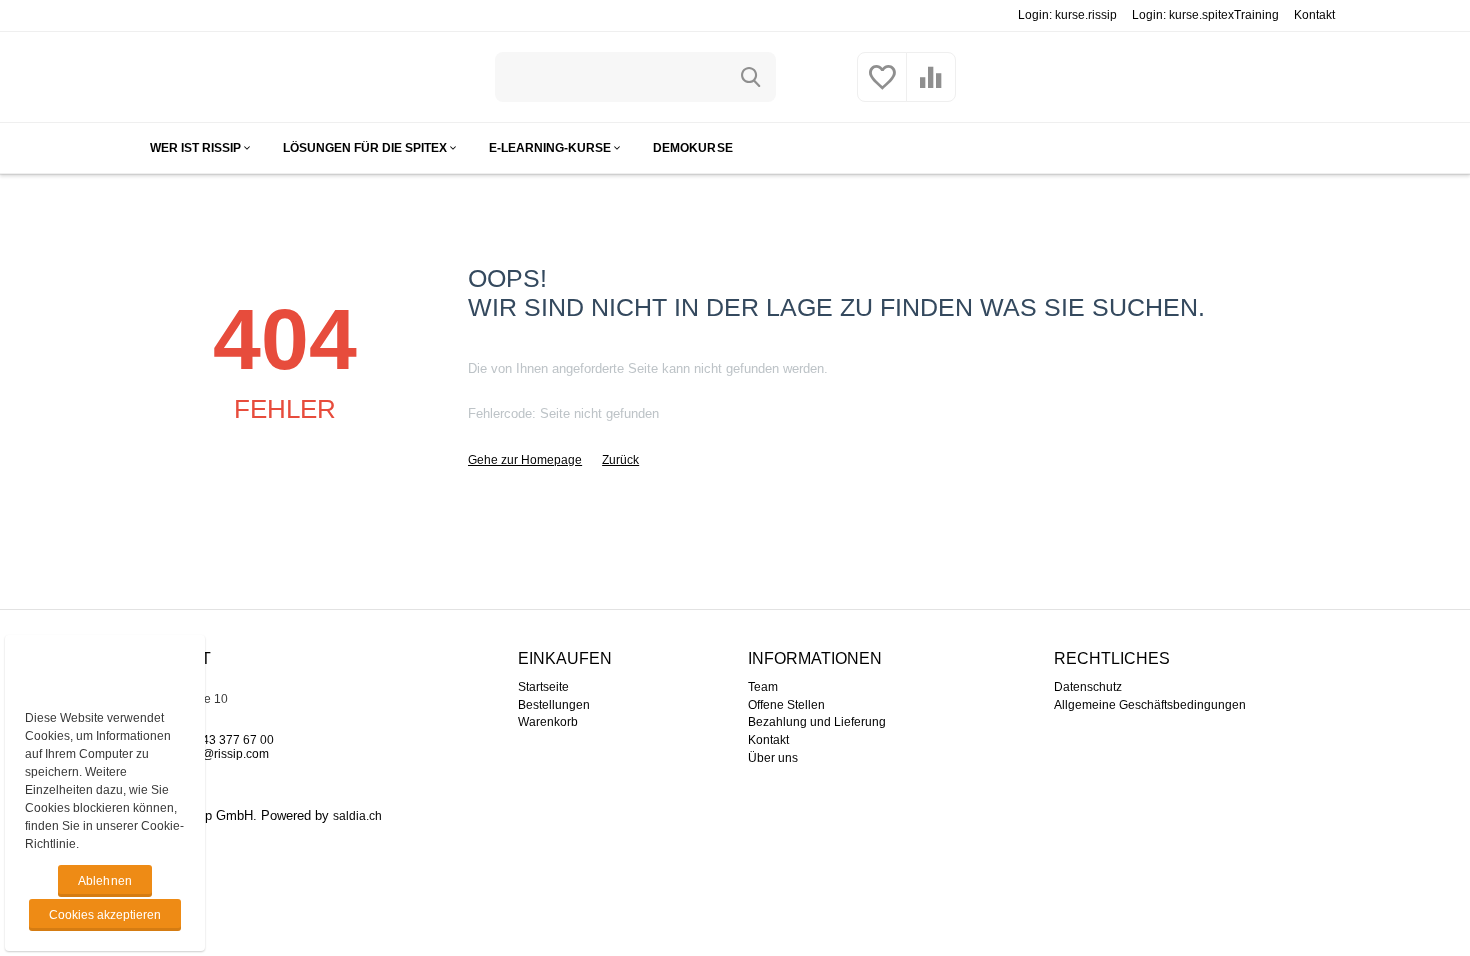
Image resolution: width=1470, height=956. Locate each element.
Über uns (773, 758)
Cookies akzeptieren (105, 915)
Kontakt (1314, 15)
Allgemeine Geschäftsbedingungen (1150, 705)
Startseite (543, 687)
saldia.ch (357, 816)
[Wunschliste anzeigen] (882, 89)
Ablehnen (104, 881)
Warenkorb (548, 722)
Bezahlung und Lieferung (817, 722)
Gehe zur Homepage (525, 460)
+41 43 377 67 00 (226, 740)
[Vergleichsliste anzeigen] (931, 89)
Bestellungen (554, 705)
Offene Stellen (786, 705)
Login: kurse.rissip (1067, 15)
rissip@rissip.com (221, 754)
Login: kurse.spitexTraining (1205, 15)
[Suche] (751, 77)
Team (763, 687)
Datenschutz (1088, 687)
